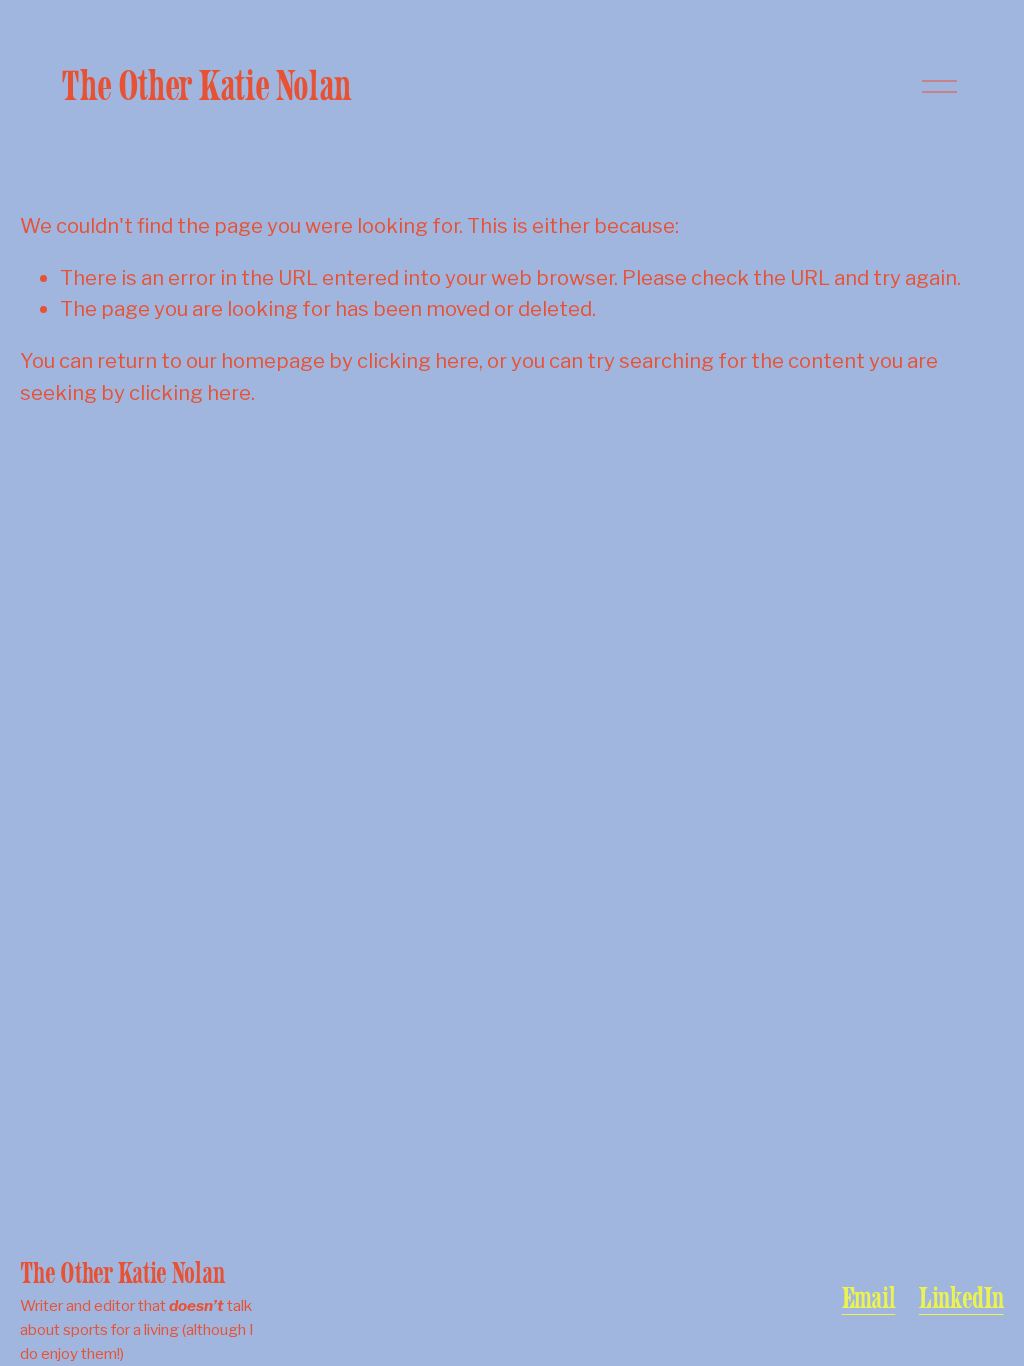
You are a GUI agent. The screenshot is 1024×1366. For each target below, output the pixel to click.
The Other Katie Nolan (205, 85)
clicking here (418, 360)
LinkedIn (961, 1298)
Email (869, 1298)
